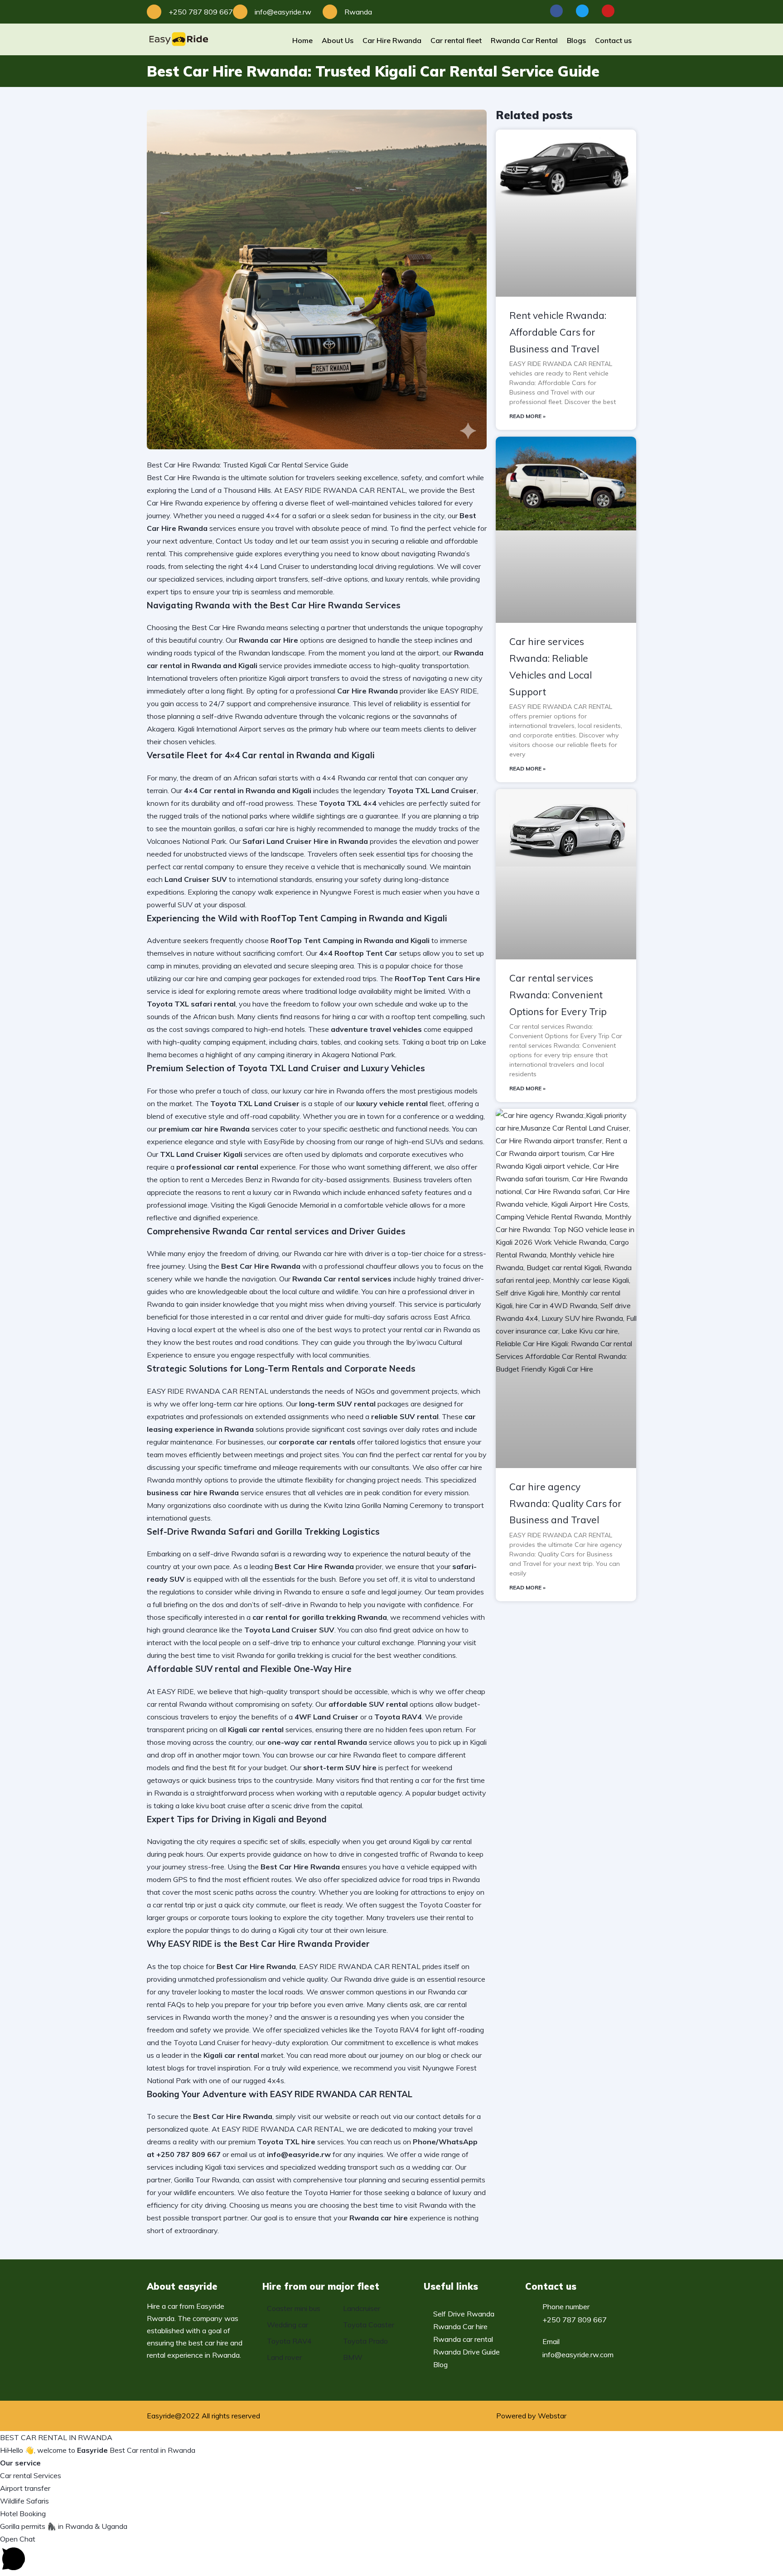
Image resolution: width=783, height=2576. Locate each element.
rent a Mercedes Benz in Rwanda (245, 1180)
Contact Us (234, 541)
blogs (176, 2068)
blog (434, 2055)
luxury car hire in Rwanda (323, 1091)
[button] (391, 2554)
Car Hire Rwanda (392, 40)
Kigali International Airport (220, 729)
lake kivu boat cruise (214, 1806)
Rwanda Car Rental (524, 40)
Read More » (527, 416)
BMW (353, 2357)
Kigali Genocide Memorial (289, 1205)
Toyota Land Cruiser (206, 2042)
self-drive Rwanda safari (239, 1554)
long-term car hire (228, 1404)
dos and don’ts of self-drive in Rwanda (275, 1604)
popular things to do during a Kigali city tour (254, 1930)
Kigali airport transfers (304, 678)
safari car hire (266, 828)
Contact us (613, 40)
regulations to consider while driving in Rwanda (235, 1592)
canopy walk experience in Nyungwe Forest (303, 892)
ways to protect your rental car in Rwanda (402, 1329)
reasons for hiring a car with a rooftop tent (362, 1016)
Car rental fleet (456, 40)
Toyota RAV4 (397, 2030)
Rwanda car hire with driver (338, 1253)
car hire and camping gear (226, 978)
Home (302, 40)
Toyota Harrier (328, 2192)
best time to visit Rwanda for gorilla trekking (252, 1655)
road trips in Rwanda (446, 1879)
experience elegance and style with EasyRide (221, 1141)
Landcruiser (362, 2308)
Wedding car (288, 2325)
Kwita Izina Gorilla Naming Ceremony (383, 1505)
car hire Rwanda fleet (362, 1755)
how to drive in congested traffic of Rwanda (385, 1854)
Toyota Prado (365, 2341)
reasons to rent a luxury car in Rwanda (258, 1192)
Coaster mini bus (294, 2308)
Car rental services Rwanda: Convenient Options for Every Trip (558, 995)
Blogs (576, 40)
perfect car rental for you (436, 1454)
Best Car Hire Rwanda (228, 627)
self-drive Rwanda (232, 716)
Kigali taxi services (234, 2167)
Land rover (284, 2357)
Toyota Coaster (445, 1905)
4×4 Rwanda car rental (360, 778)
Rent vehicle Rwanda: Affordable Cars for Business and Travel (558, 332)
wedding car (432, 2167)
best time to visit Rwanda (405, 2205)
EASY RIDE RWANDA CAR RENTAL (282, 2129)
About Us (338, 40)
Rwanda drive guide (376, 1979)
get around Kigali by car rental (424, 1841)
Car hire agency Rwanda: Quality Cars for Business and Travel (565, 1503)
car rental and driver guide (300, 1317)
